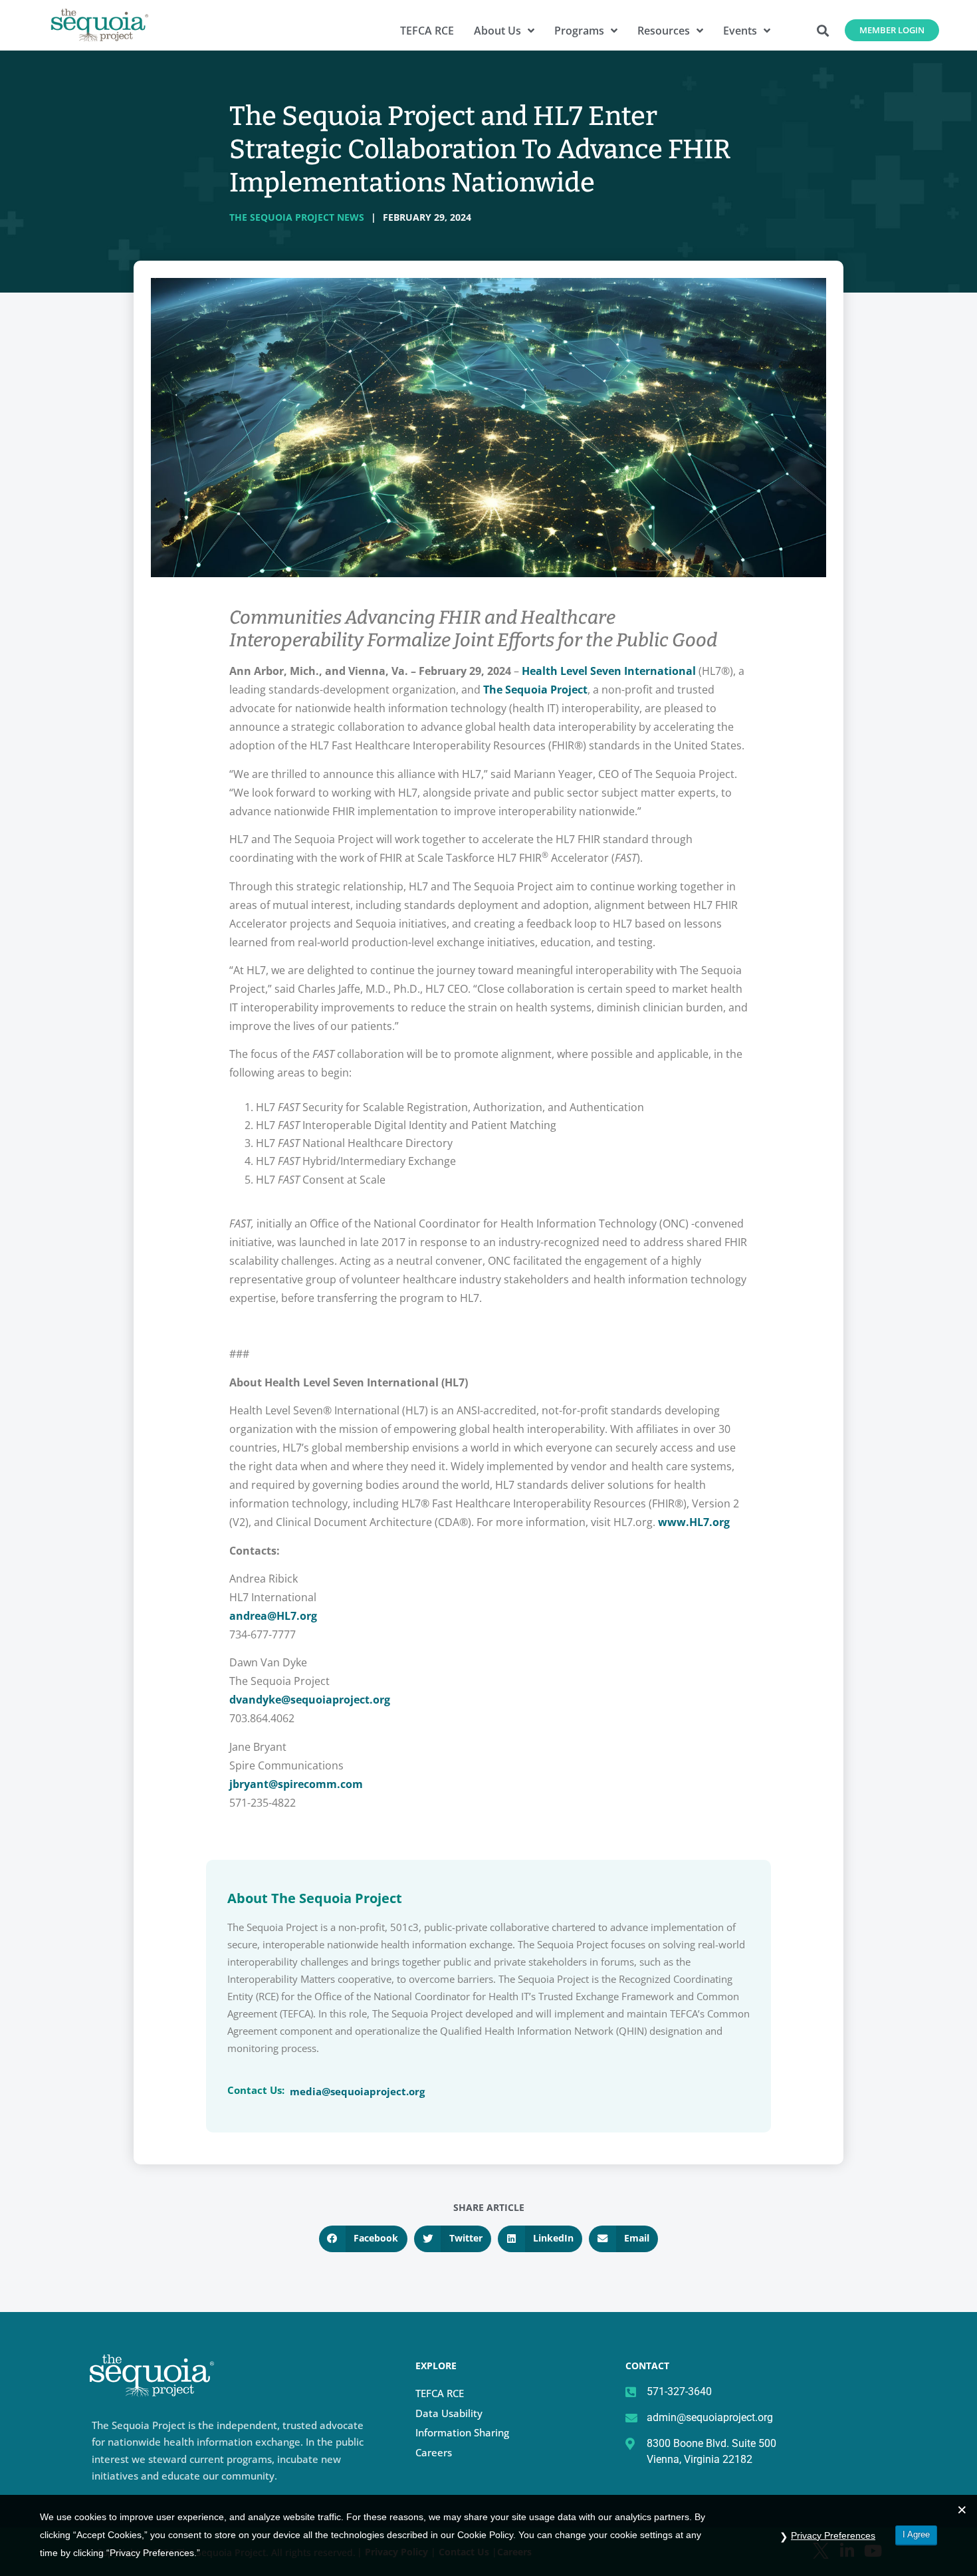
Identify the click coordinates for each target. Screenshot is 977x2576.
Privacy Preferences (833, 2535)
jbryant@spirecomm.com (296, 1784)
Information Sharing (462, 2432)
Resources (664, 31)
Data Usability (449, 2413)
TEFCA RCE (427, 31)
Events (740, 31)
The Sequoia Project (535, 690)
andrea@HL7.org (273, 1616)
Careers (434, 2452)
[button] (823, 30)
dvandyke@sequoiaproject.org (310, 1700)
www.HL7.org (694, 1522)
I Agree (916, 2534)
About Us (497, 31)
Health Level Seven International (609, 671)
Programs (579, 31)
